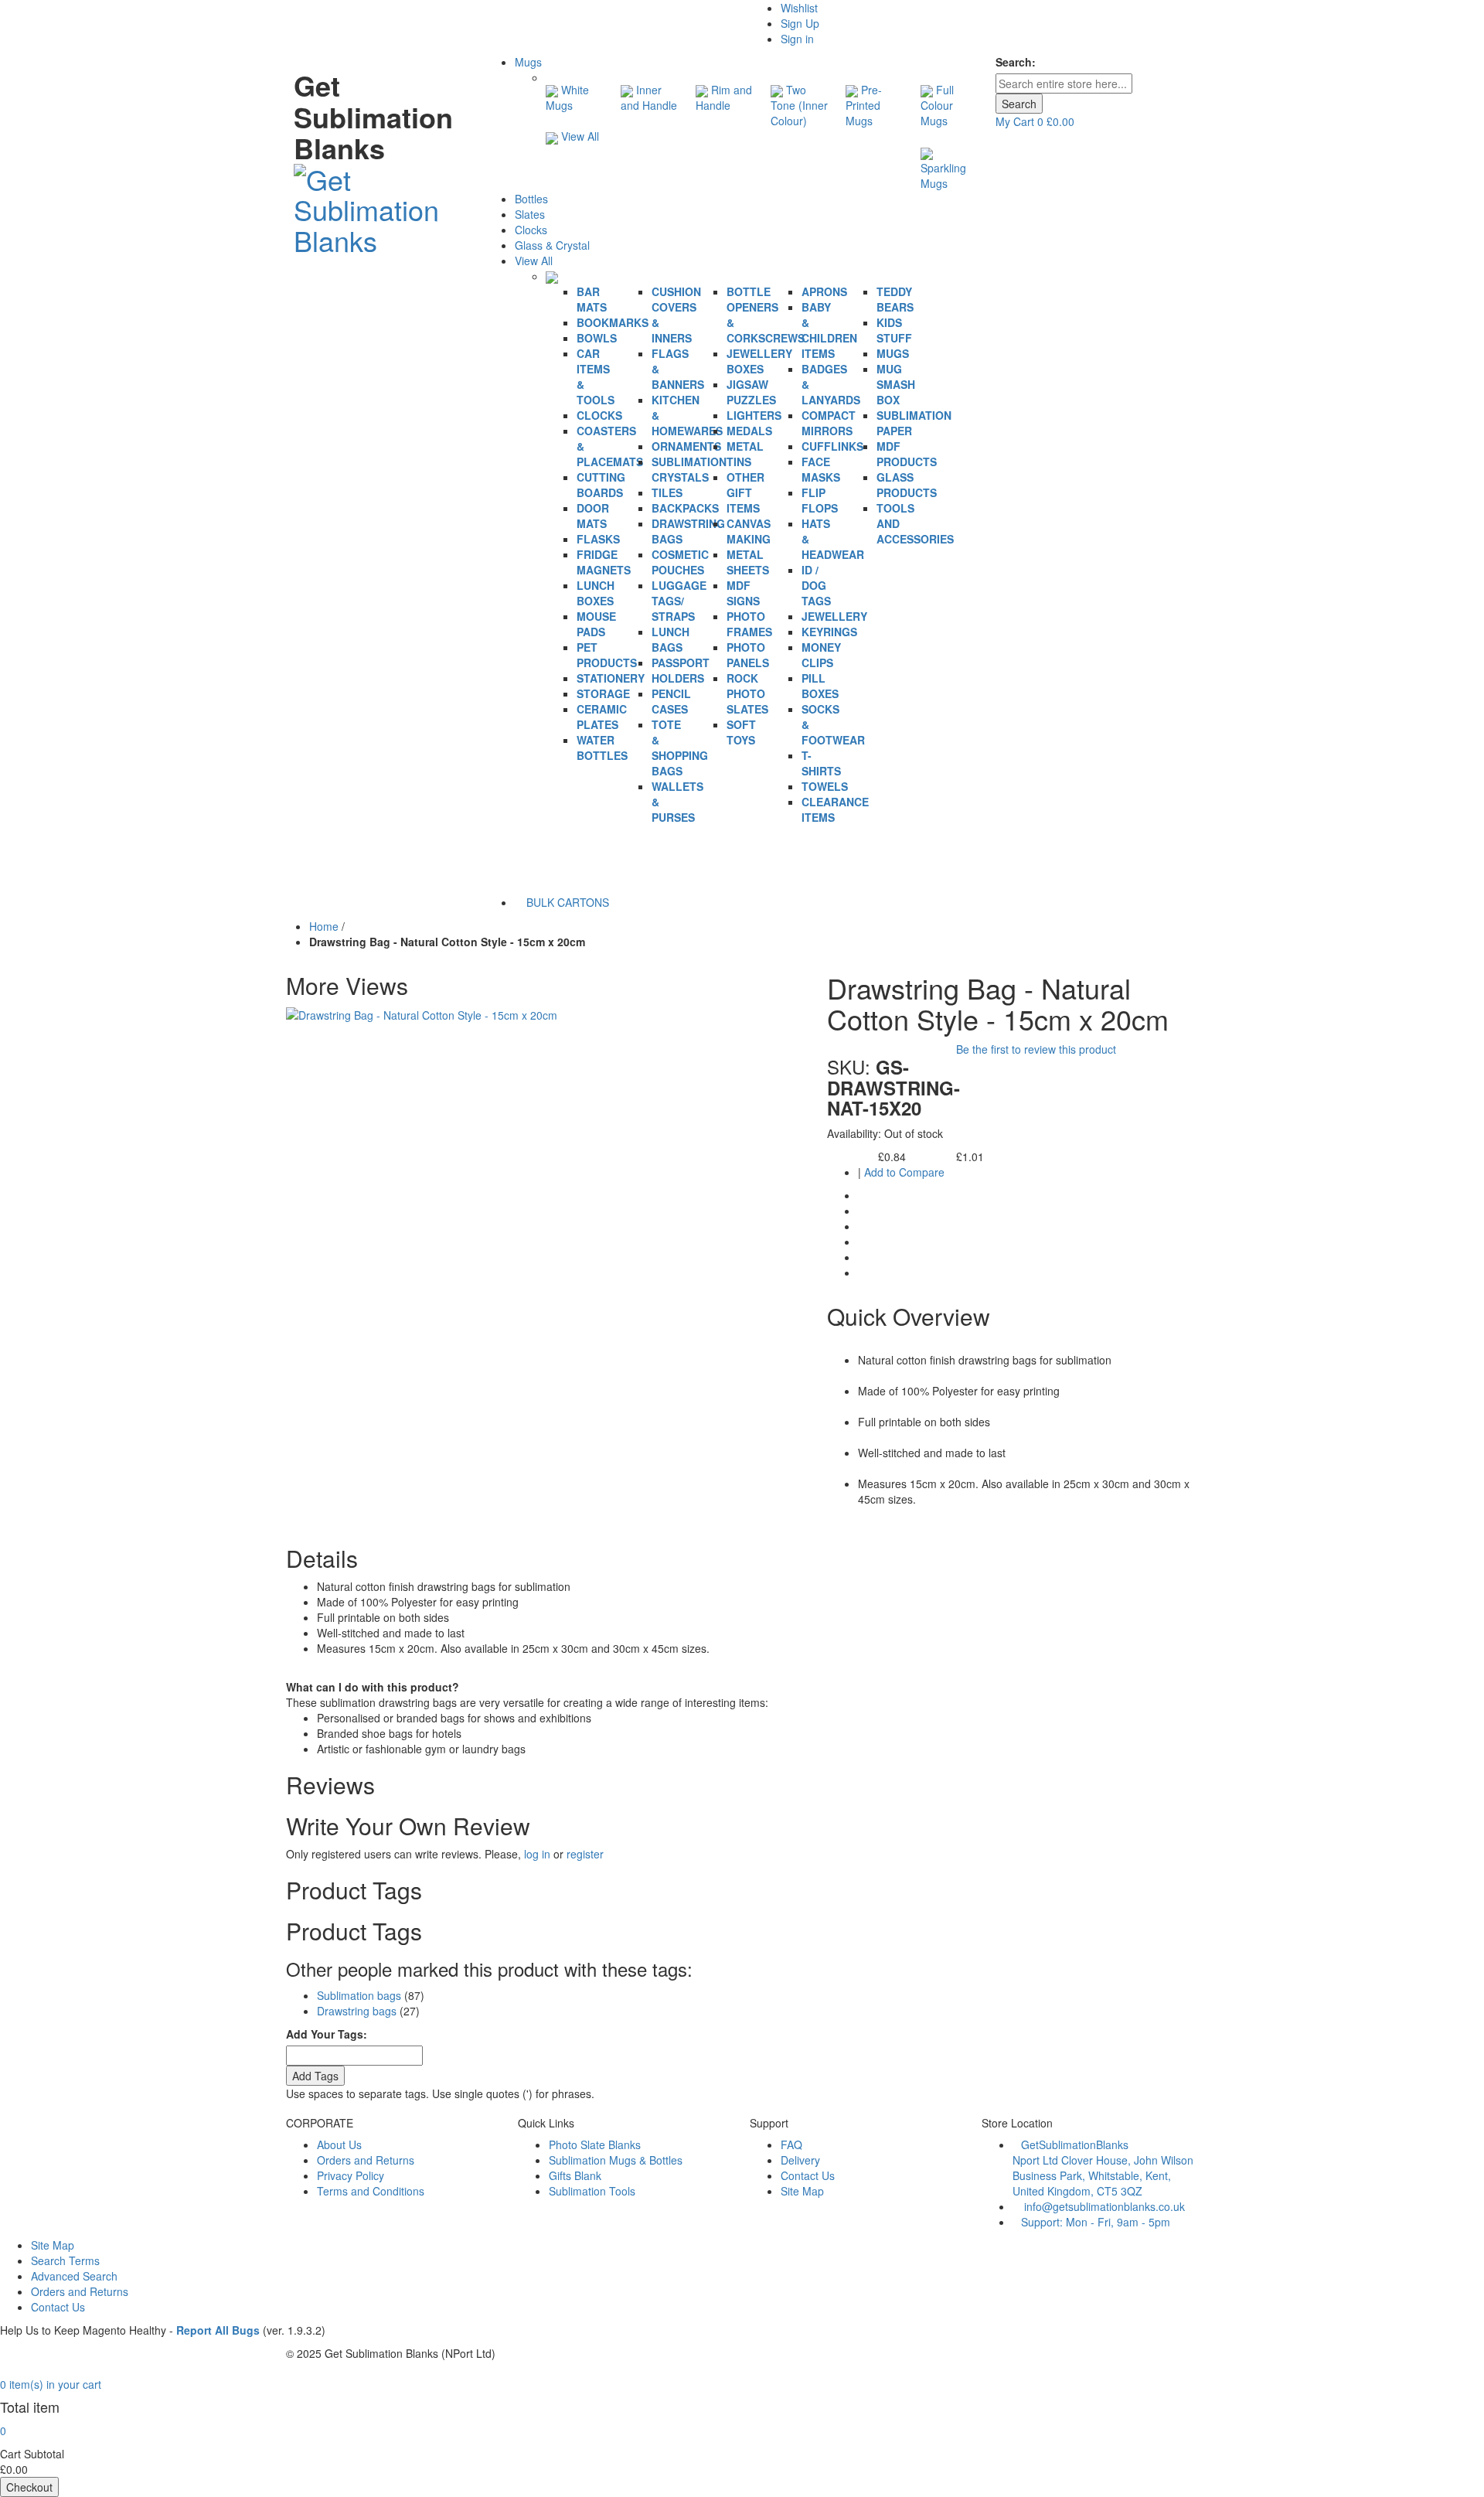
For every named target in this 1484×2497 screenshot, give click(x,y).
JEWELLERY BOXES (759, 361)
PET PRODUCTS (607, 655)
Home (324, 926)
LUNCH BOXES (596, 593)
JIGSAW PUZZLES (751, 392)
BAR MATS (592, 299)
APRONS (824, 291)
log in (537, 1854)
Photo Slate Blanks (595, 2144)
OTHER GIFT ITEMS (745, 492)
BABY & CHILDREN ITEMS (829, 330)
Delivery (800, 2160)
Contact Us (808, 2175)
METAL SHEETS (748, 562)
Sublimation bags (359, 1995)
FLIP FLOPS (820, 500)
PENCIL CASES (671, 701)
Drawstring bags (357, 2011)
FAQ (791, 2144)
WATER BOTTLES (602, 748)
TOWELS (825, 786)
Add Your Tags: (327, 2034)
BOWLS (597, 338)
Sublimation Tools (592, 2191)
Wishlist (799, 8)
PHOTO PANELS (748, 655)
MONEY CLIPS (821, 655)
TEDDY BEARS (895, 299)
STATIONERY (611, 678)
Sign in (797, 39)
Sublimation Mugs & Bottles (616, 2160)
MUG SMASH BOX (896, 384)
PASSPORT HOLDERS (681, 670)
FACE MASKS (821, 469)
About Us (339, 2144)
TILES (667, 492)
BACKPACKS (685, 508)
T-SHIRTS (821, 763)
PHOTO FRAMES (749, 624)
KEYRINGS (829, 632)
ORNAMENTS (686, 446)
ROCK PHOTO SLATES (747, 693)
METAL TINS (745, 454)
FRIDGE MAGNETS (604, 562)
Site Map (802, 2191)
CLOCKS (599, 415)
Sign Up (800, 23)
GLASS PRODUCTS (907, 485)
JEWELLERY (834, 616)
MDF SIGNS (743, 593)
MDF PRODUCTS (907, 454)
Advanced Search (74, 2276)
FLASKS (598, 539)
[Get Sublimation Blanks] (381, 205)
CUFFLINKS (832, 446)
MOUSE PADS (596, 624)
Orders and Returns (366, 2160)
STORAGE (603, 693)
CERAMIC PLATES (602, 717)
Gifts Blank (575, 2175)
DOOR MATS (593, 516)
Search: (1016, 62)
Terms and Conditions (371, 2191)
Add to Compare (904, 1172)
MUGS (893, 353)
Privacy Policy (351, 2175)
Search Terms (65, 2260)
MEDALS (749, 431)
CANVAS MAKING (749, 531)
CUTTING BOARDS (601, 485)
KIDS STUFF (894, 330)
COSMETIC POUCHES (680, 562)
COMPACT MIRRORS (829, 423)
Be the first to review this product (1036, 1049)
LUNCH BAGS (671, 639)
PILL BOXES (820, 686)
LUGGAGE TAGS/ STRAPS (679, 601)
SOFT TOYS (741, 732)
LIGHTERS (754, 415)
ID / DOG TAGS (816, 585)
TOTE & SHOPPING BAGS (680, 748)
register (585, 1854)
